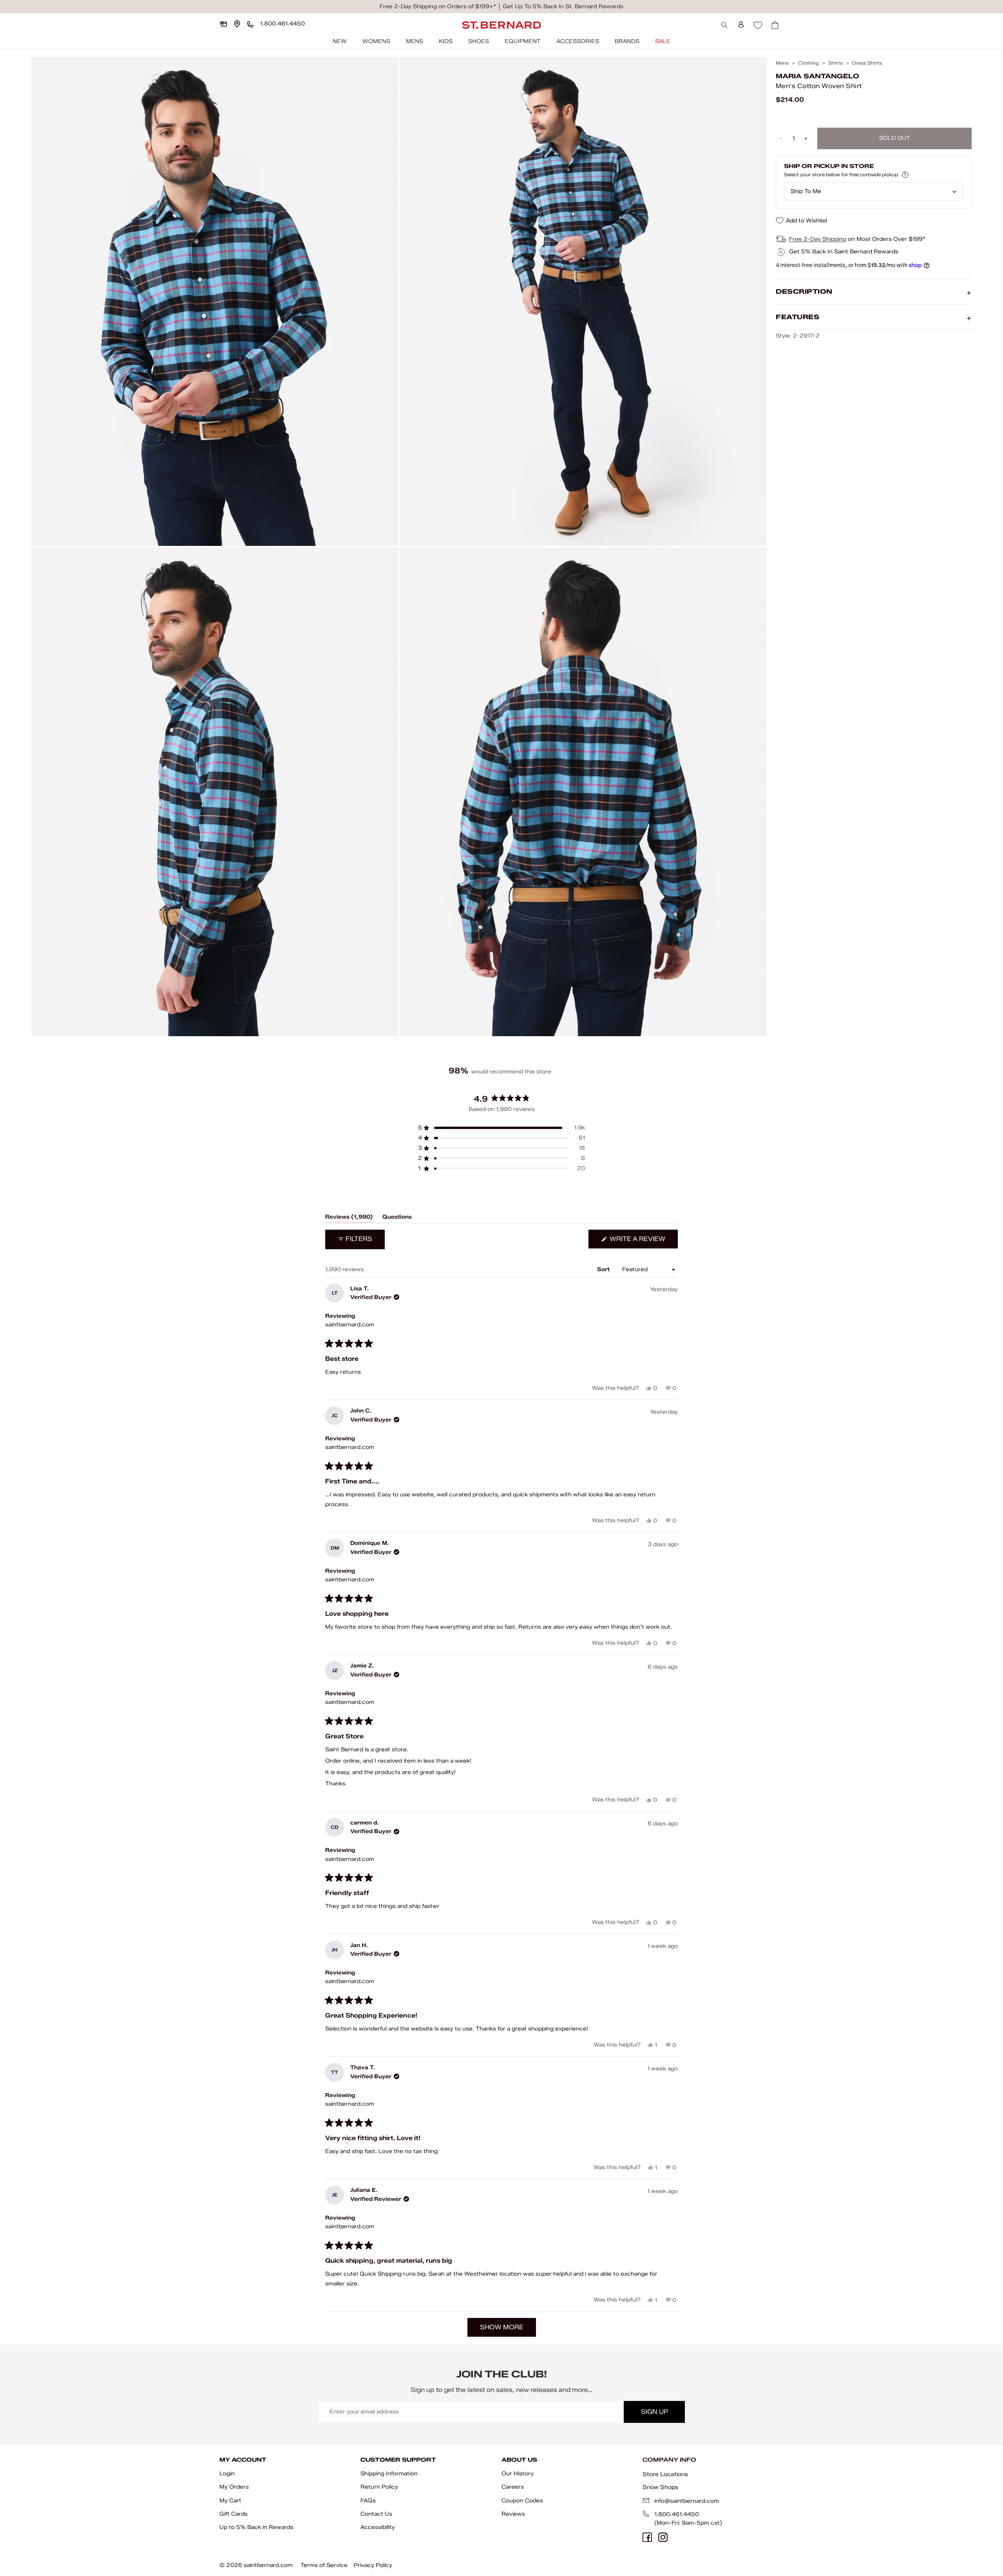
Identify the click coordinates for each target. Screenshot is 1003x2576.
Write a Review (643, 1242)
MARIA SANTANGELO (817, 76)
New (340, 41)
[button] (501, 1128)
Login (227, 2474)
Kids (446, 41)
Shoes (479, 41)
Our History (518, 2474)
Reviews (513, 2514)
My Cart (230, 2501)
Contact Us (376, 2514)
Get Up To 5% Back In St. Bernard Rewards (563, 6)
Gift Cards (234, 2514)
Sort (604, 1269)
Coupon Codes (522, 2501)
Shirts (836, 63)
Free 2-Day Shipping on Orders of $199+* (438, 6)
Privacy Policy (373, 2565)
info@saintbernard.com (687, 2501)
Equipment (523, 41)
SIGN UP (654, 2412)
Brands (627, 41)
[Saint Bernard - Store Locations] (237, 24)
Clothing (808, 63)
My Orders (234, 2487)
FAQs (368, 2501)
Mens (415, 41)
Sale (663, 41)
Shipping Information (389, 2474)
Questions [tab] (397, 1218)
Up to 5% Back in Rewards (256, 2527)
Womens (376, 41)
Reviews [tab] (349, 1218)
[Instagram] (663, 2537)
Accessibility (378, 2527)
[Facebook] (647, 2537)
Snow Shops (660, 2487)
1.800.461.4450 (677, 2514)
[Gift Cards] (223, 24)
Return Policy (379, 2487)
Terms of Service (324, 2565)
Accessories (578, 41)
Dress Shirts (867, 63)
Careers (513, 2487)
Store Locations (665, 2474)
